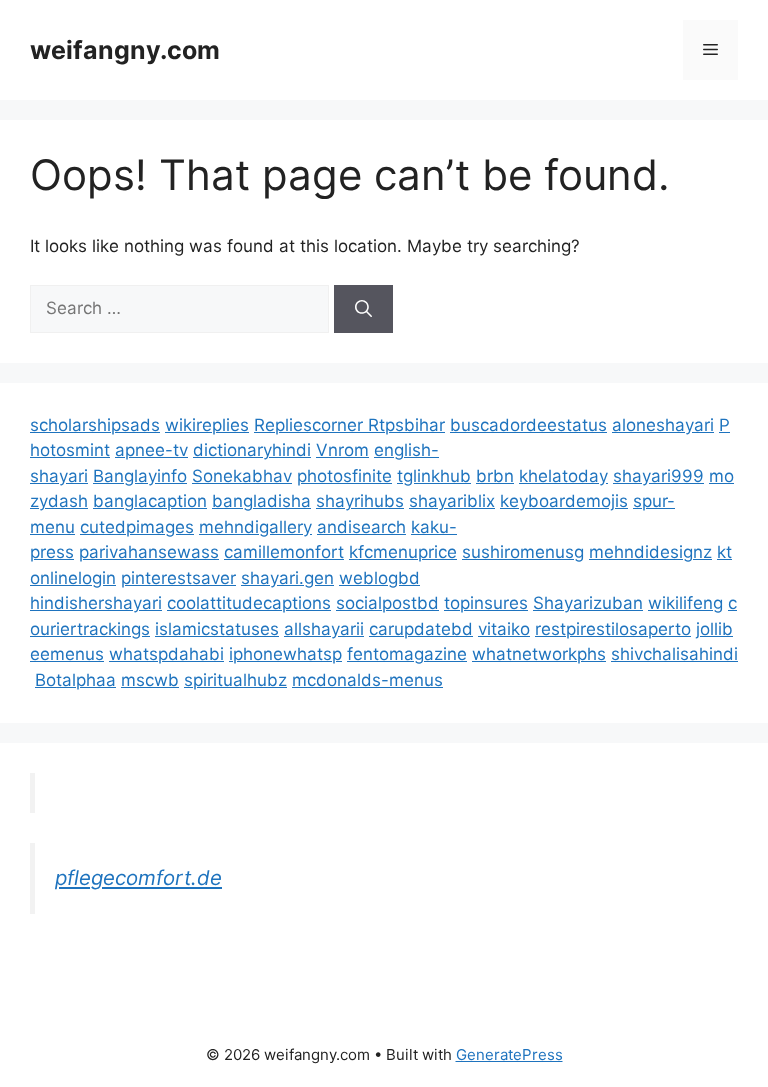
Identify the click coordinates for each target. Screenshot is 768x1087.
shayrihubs (360, 501)
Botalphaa (75, 680)
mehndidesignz (650, 552)
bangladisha (261, 501)
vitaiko (504, 629)
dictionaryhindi (252, 450)
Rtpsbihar (406, 425)
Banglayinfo (140, 476)
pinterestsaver (178, 578)
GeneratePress (509, 1054)
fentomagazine (407, 654)
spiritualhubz (235, 680)
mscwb (150, 680)
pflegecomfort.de (138, 877)
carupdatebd (421, 629)
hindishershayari (96, 603)
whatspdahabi (166, 654)
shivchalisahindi (674, 654)
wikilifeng (685, 603)
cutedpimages (137, 527)
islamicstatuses (217, 629)
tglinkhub (434, 476)
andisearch (361, 527)
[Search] (363, 309)
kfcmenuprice (403, 552)
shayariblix (452, 501)
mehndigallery (255, 527)
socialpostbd (387, 603)
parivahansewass (149, 552)
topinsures (486, 603)
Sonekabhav (242, 476)
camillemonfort (284, 552)
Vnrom (342, 450)
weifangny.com (125, 50)
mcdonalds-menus (367, 680)
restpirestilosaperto (613, 629)
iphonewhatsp (285, 654)
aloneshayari (663, 425)
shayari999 (658, 476)
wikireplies (207, 425)
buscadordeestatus (528, 425)
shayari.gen (287, 578)
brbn (495, 476)
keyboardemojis (564, 501)
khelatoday (563, 476)
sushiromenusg (523, 552)
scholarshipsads (95, 425)
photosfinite (344, 476)
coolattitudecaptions (249, 603)
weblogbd (379, 578)
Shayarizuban (588, 603)
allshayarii (324, 629)
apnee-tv (151, 450)
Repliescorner (311, 425)
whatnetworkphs (539, 654)
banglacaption (150, 501)
